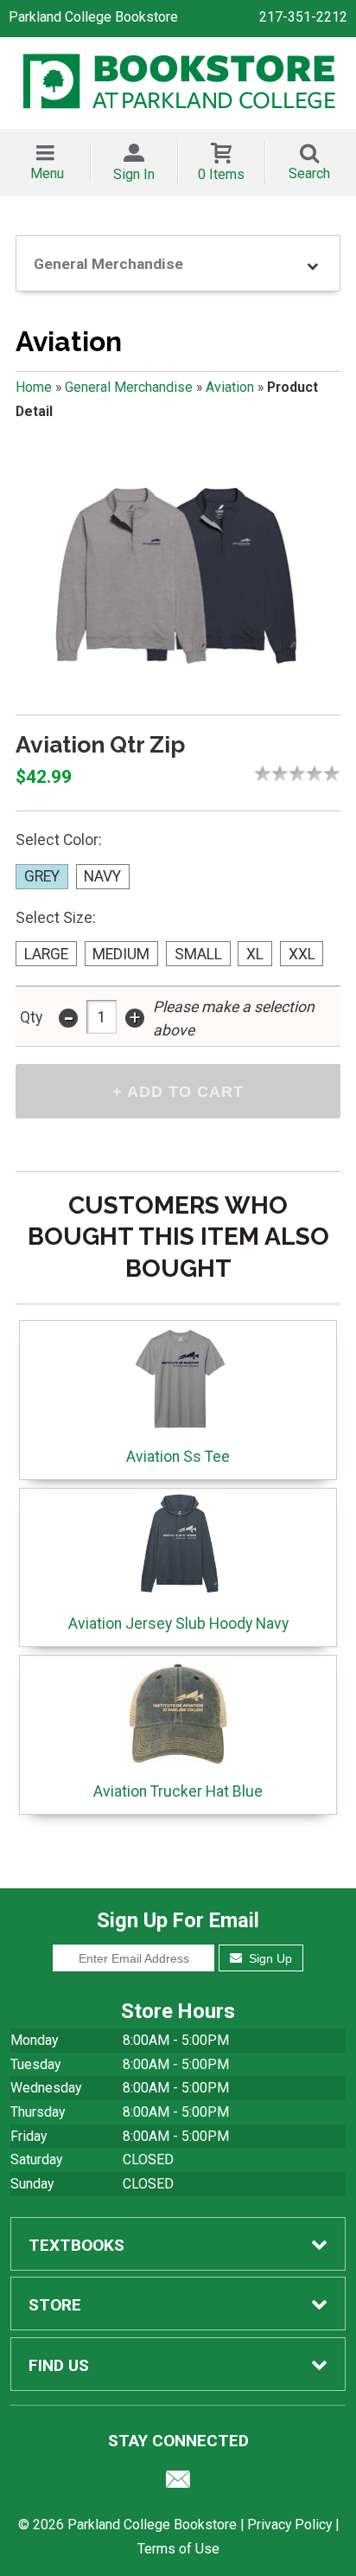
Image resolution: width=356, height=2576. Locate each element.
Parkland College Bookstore (93, 17)
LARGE (46, 954)
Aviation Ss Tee (178, 1457)
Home (34, 387)
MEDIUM (121, 954)
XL (255, 954)
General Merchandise (129, 387)
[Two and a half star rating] (293, 773)
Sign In (134, 174)
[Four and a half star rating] (327, 773)
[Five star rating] (336, 773)
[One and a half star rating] (276, 773)
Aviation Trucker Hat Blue (178, 1791)
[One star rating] (267, 773)
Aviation (230, 387)
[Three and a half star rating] (310, 773)
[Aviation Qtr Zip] (178, 574)
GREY (42, 876)
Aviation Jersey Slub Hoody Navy (178, 1624)
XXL (302, 954)
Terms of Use (178, 2549)
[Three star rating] (302, 773)
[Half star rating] (258, 773)
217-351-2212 (303, 17)
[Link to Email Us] (178, 2483)
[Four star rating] (319, 773)
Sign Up (269, 1958)
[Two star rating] (284, 773)
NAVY (102, 876)
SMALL (198, 954)
